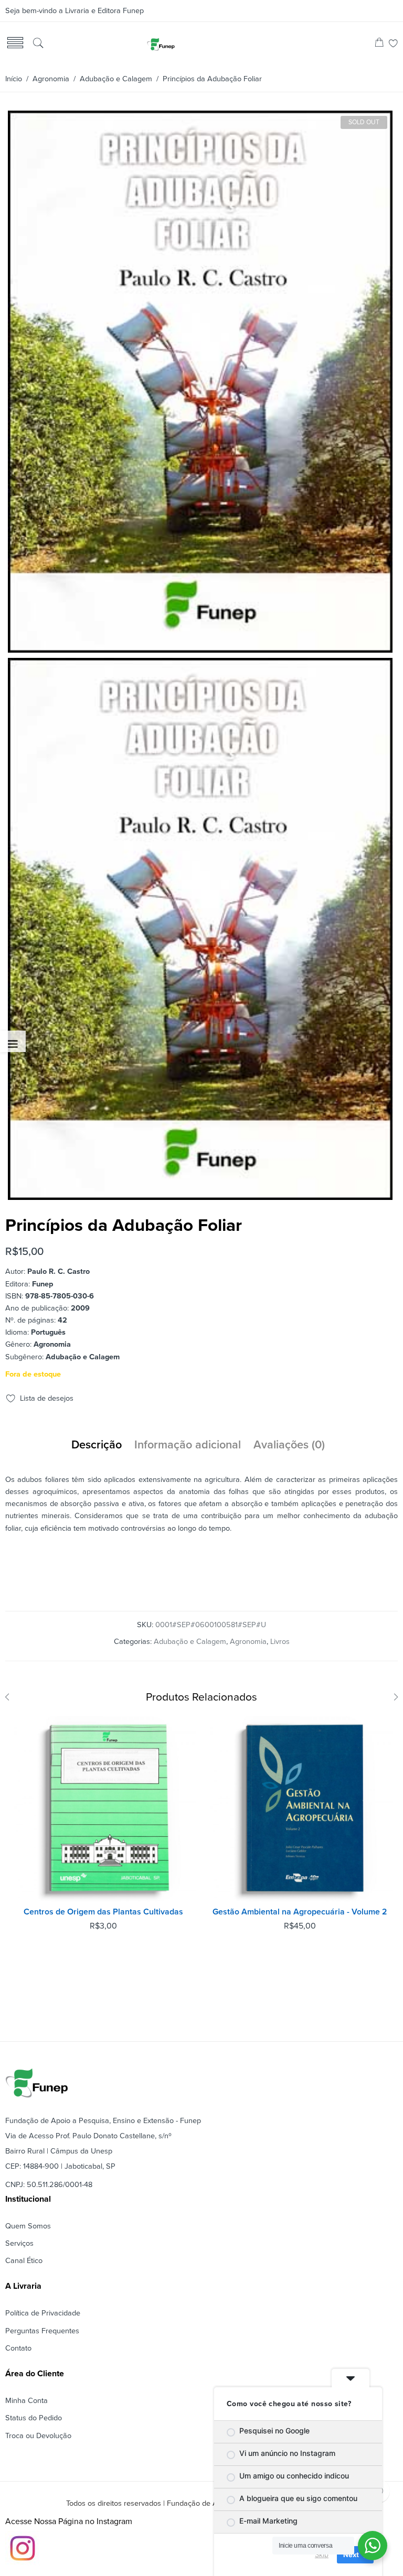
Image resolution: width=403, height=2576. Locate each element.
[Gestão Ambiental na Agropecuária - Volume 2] (300, 1809)
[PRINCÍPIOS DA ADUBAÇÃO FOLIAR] (200, 649)
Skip (322, 2555)
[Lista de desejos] (393, 44)
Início (14, 79)
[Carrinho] (379, 44)
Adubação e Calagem (116, 79)
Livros (280, 1642)
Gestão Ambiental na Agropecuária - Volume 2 (300, 1912)
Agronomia (51, 79)
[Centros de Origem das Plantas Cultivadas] (103, 1809)
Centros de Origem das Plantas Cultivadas (103, 1912)
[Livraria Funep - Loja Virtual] (161, 44)
